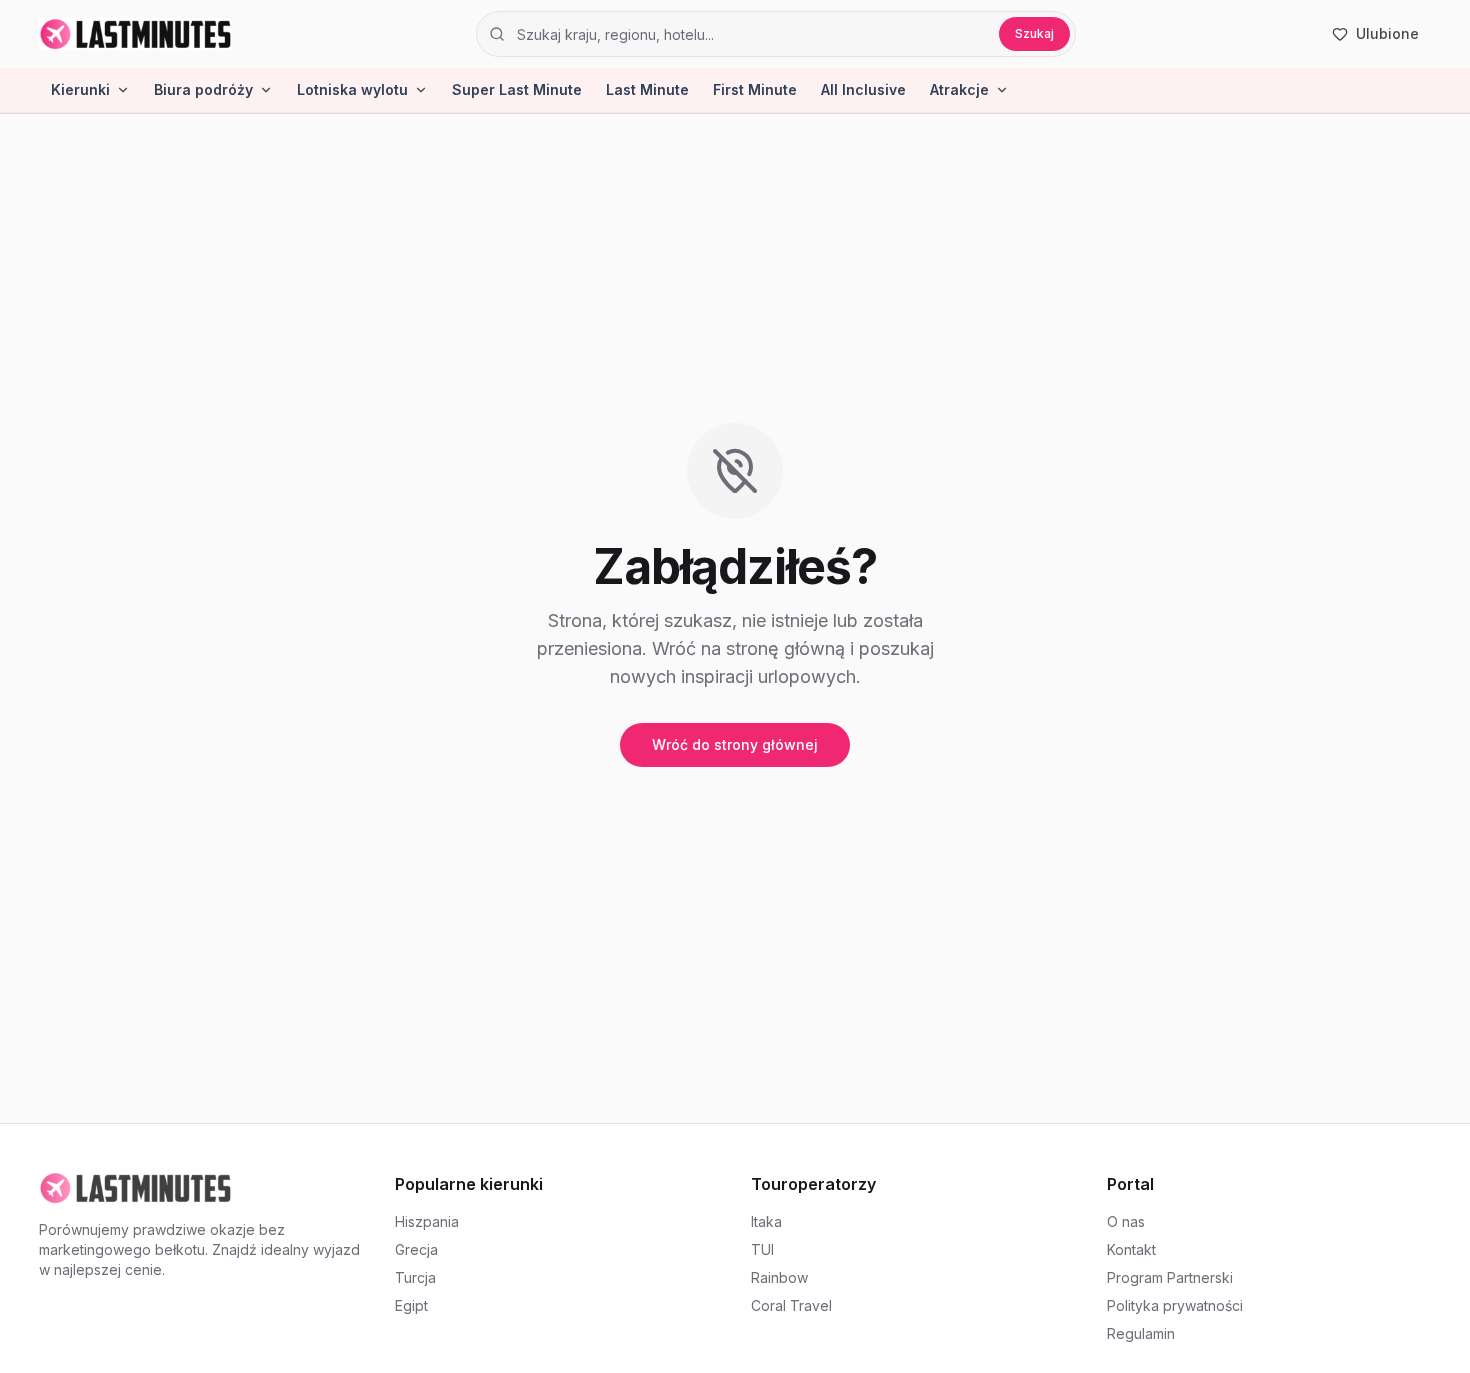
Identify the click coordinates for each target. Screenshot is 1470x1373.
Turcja (415, 1277)
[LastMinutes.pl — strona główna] (135, 34)
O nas (1126, 1221)
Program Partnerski (1170, 1277)
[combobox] (751, 34)
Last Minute (647, 89)
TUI (762, 1249)
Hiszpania (427, 1221)
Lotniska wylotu (352, 89)
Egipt (411, 1305)
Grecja (416, 1249)
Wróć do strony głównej (735, 744)
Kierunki (80, 89)
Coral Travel (791, 1305)
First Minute (755, 89)
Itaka (766, 1221)
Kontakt (1131, 1249)
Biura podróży (203, 89)
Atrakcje (959, 89)
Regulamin (1141, 1333)
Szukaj (1034, 33)
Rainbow (779, 1277)
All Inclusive (863, 89)
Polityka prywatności (1175, 1305)
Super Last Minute (517, 89)
